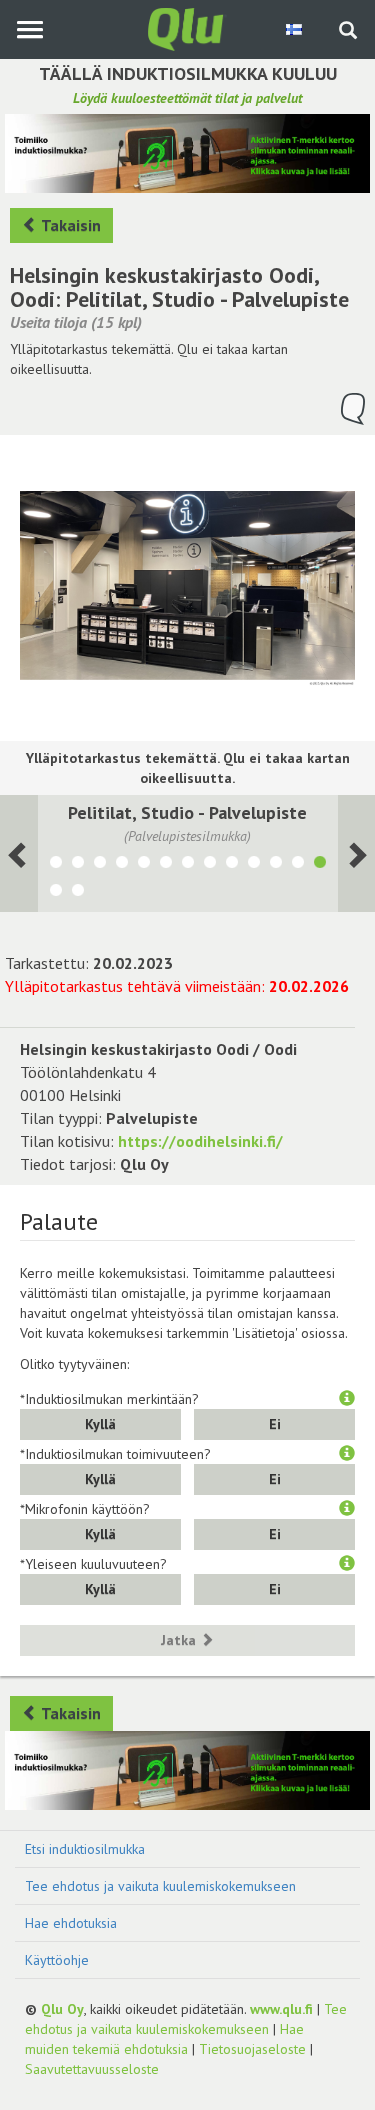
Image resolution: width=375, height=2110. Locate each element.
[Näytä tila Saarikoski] (210, 865)
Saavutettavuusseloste (92, 2069)
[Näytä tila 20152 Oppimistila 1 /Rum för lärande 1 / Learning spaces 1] (144, 865)
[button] (347, 1399)
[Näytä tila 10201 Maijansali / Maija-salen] (56, 865)
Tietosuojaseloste (252, 2049)
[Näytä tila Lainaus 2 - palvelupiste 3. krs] (78, 893)
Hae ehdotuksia (71, 1923)
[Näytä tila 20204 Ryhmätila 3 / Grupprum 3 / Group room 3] (166, 865)
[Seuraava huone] (19, 853)
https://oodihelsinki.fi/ (200, 1141)
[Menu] (29, 29)
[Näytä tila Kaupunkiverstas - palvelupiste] (298, 865)
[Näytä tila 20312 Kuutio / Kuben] (188, 865)
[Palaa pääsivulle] (188, 28)
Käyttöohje (57, 1960)
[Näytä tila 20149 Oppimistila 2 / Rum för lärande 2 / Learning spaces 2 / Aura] (122, 865)
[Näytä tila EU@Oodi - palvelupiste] (276, 865)
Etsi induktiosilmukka (85, 1849)
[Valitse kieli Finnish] (295, 29)
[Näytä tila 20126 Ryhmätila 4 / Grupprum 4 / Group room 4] (78, 865)
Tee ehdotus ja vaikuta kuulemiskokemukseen (160, 1886)
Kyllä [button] (100, 1424)
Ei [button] (275, 1424)
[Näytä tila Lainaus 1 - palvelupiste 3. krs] (56, 893)
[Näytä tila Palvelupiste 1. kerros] (254, 865)
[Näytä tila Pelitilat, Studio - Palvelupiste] (320, 865)
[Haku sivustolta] (348, 32)
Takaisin (69, 225)
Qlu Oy (62, 2009)
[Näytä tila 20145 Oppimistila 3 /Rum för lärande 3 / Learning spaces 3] (100, 865)
